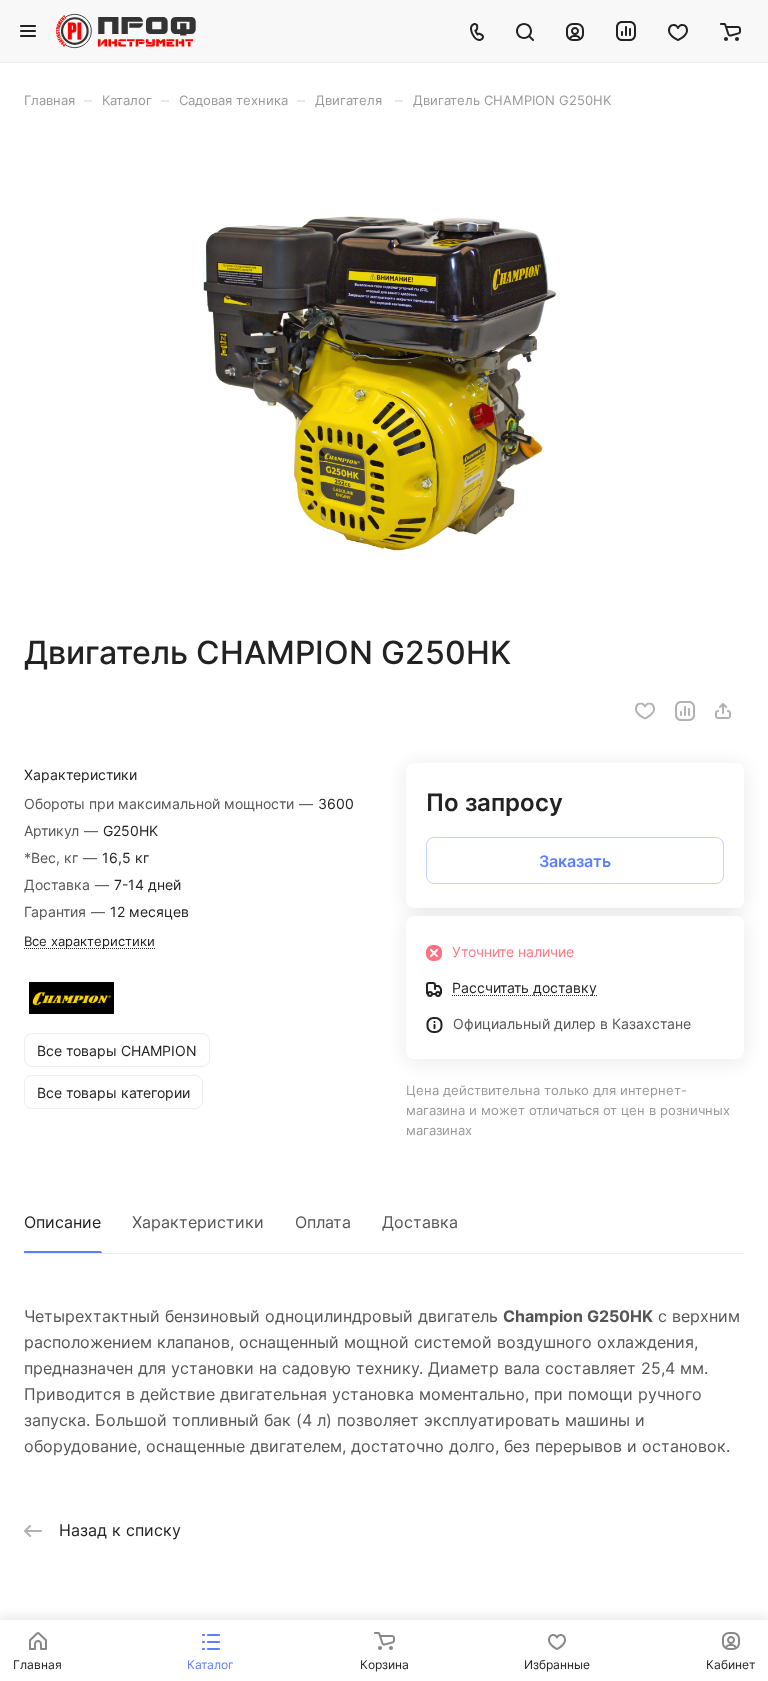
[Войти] (575, 31)
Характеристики (198, 1222)
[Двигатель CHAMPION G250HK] (384, 371)
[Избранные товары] (678, 31)
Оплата (323, 1222)
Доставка (420, 1222)
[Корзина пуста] (730, 31)
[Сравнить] (685, 711)
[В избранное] (645, 711)
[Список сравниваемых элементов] (626, 31)
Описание (62, 1222)
